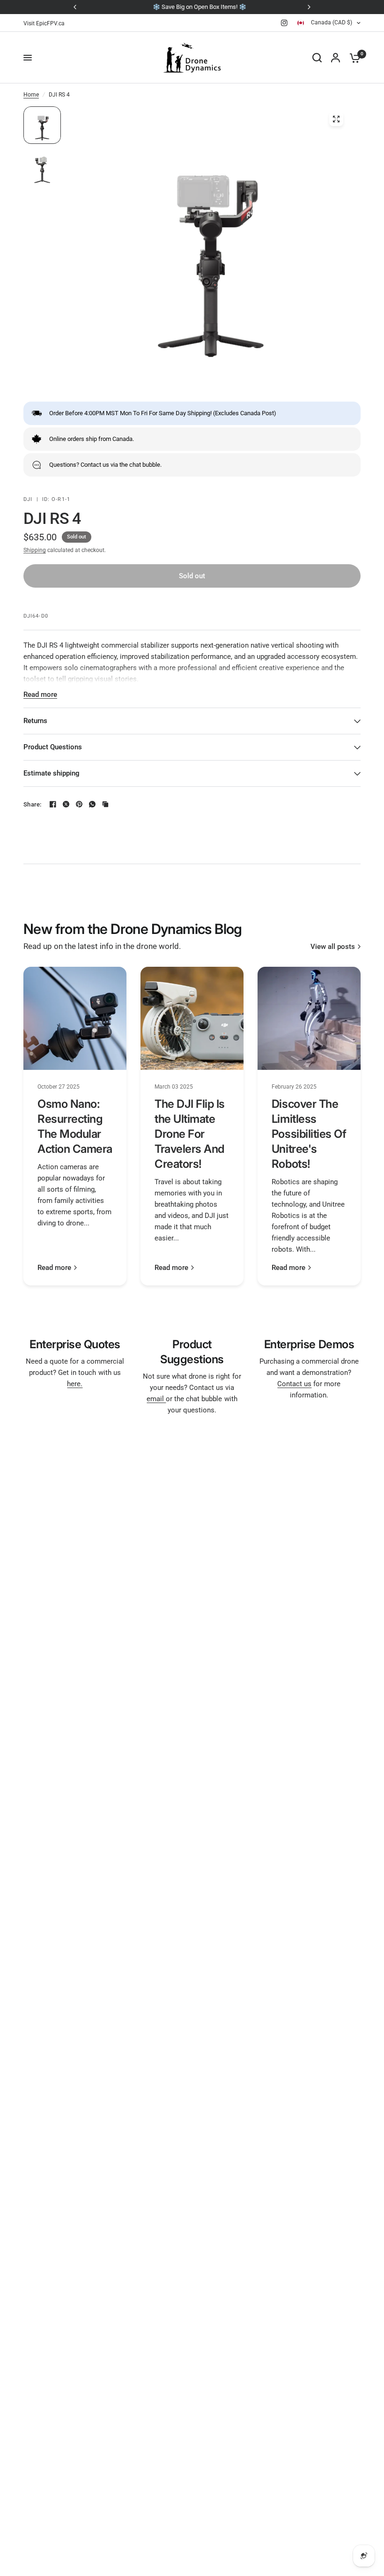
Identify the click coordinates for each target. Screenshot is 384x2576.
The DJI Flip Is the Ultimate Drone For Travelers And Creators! (190, 1134)
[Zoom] (336, 119)
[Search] (317, 58)
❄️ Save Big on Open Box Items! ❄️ (192, 7)
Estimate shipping (52, 773)
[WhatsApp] (92, 804)
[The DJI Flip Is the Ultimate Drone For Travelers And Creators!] (192, 1018)
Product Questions (53, 747)
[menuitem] (46, 24)
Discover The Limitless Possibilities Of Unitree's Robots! (309, 1134)
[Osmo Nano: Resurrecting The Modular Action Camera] (75, 1018)
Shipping (35, 550)
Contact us (294, 1384)
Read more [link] (54, 1268)
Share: (33, 804)
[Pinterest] (79, 804)
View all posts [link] (333, 947)
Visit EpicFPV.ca (44, 23)
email (156, 1399)
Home (31, 95)
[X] (66, 804)
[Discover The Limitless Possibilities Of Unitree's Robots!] (309, 1018)
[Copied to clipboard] (105, 804)
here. (75, 1384)
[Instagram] (284, 23)
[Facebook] (53, 804)
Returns (35, 721)
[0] (353, 58)
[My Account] (336, 58)
